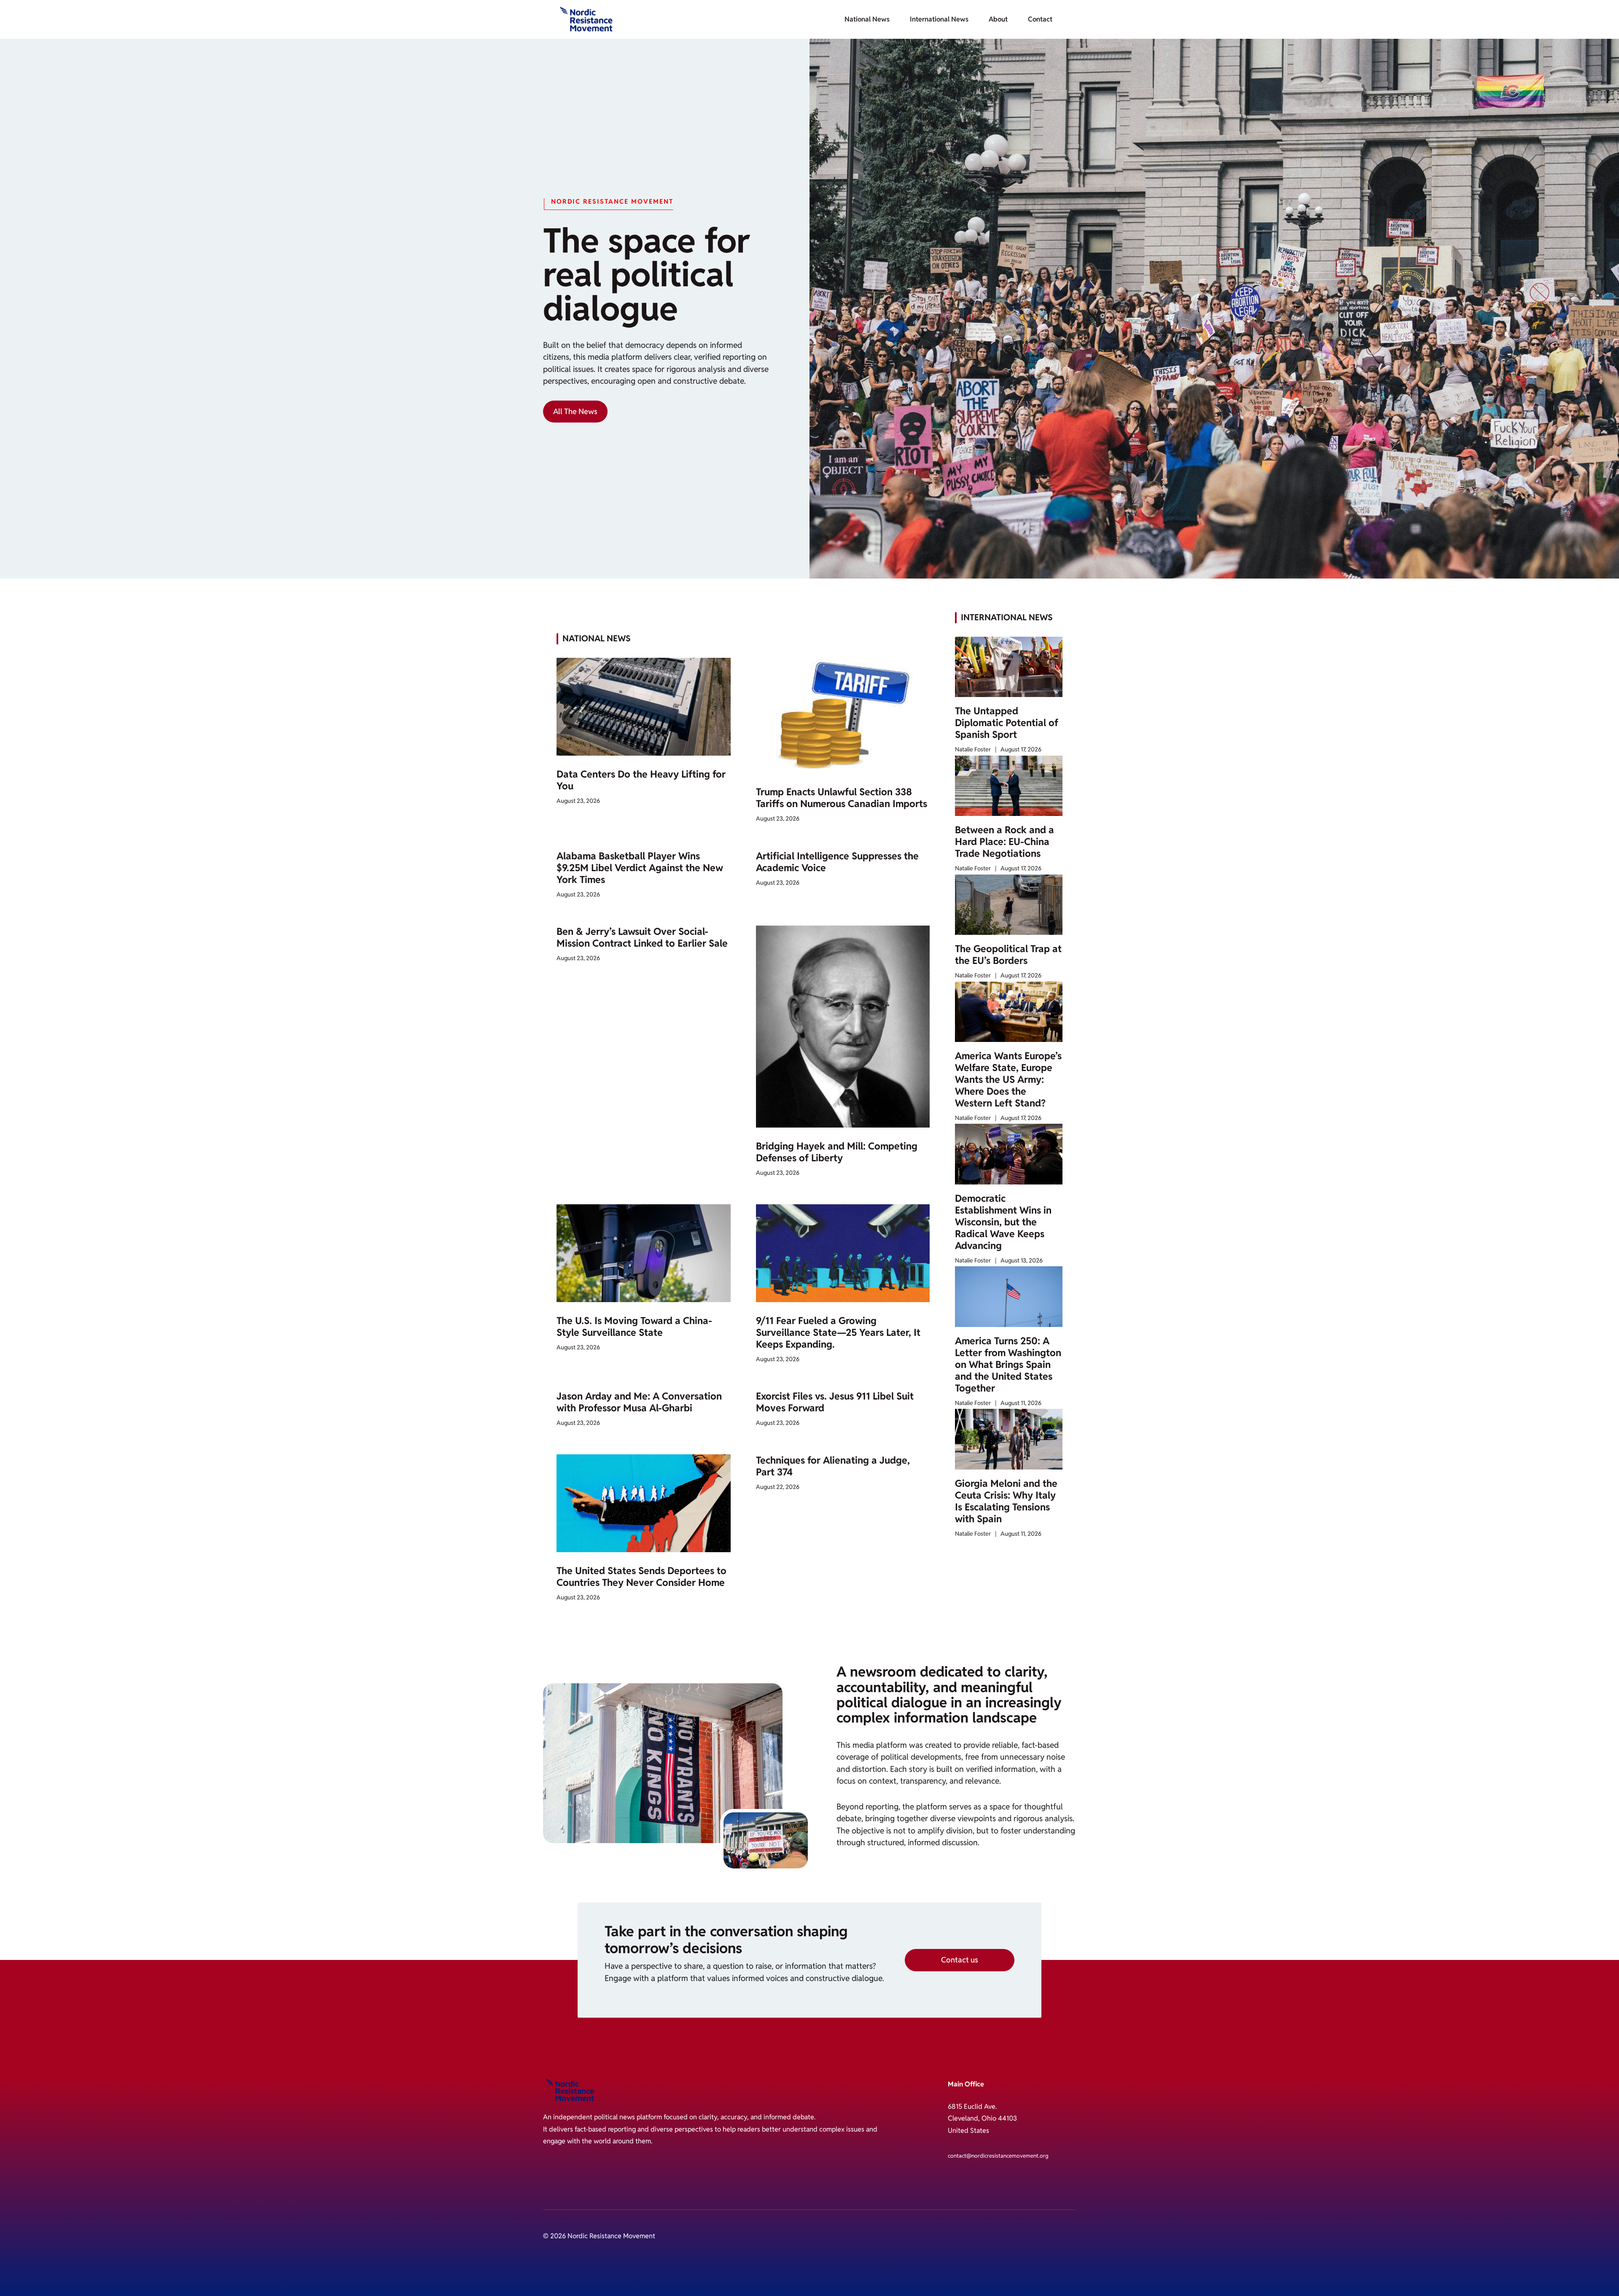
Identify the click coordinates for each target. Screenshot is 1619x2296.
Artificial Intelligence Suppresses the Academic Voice (837, 862)
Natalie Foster (973, 749)
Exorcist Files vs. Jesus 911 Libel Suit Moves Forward (835, 1402)
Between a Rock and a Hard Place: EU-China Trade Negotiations (1004, 842)
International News (939, 19)
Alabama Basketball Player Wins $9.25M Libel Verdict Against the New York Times (640, 868)
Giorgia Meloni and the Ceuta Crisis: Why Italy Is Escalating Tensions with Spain (1006, 1501)
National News (867, 19)
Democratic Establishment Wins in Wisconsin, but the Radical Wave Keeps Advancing (1003, 1222)
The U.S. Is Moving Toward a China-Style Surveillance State (634, 1327)
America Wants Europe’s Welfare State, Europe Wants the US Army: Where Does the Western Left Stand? (1008, 1079)
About (998, 19)
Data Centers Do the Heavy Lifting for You (641, 780)
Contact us (960, 1960)
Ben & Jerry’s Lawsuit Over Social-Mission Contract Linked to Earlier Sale (642, 937)
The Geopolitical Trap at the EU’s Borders (1008, 955)
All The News (575, 411)
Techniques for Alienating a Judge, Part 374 (833, 1466)
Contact (1040, 19)
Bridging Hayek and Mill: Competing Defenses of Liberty (837, 1152)
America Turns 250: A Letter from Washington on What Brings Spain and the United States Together (1008, 1365)
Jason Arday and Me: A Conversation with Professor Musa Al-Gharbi (639, 1402)
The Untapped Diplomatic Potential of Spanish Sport (1007, 723)
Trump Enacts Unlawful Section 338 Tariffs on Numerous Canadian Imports (842, 798)
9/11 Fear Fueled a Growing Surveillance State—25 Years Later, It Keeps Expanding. (838, 1332)
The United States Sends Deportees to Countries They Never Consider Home (641, 1577)
